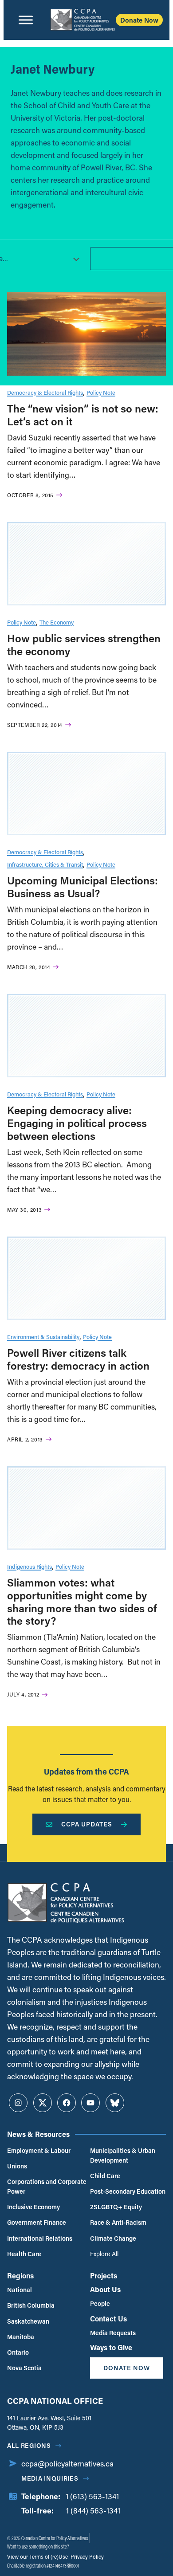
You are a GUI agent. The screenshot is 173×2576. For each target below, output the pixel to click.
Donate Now (139, 20)
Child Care (105, 2176)
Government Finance (37, 2222)
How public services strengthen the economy (84, 644)
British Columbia (31, 2305)
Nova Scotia (24, 2368)
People (100, 2303)
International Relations (40, 2238)
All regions (29, 2445)
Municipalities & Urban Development (123, 2155)
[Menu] (26, 20)
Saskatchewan (28, 2321)
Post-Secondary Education (128, 2191)
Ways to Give (111, 2347)
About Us (105, 2289)
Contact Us (108, 2319)
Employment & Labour (39, 2150)
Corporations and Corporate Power (47, 2186)
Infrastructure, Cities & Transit (45, 864)
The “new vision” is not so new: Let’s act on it (83, 415)
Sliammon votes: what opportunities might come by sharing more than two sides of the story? (82, 1601)
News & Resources (38, 2134)
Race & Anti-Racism (118, 2222)
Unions (17, 2166)
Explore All (104, 2254)
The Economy (57, 622)
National (20, 2290)
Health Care (24, 2254)
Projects (104, 2276)
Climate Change (113, 2238)
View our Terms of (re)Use (37, 2556)
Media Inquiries (50, 2478)
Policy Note (101, 392)
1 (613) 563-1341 (92, 2496)
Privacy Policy (86, 2556)
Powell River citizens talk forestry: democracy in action (78, 1359)
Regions (20, 2276)
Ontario (18, 2352)
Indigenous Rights (29, 1566)
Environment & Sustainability (43, 1337)
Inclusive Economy (33, 2207)
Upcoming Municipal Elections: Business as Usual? (83, 887)
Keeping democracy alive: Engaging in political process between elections (77, 1123)
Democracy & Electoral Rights (45, 392)
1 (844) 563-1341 (93, 2511)
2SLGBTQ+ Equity (116, 2207)
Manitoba (21, 2337)
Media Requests (113, 2333)
